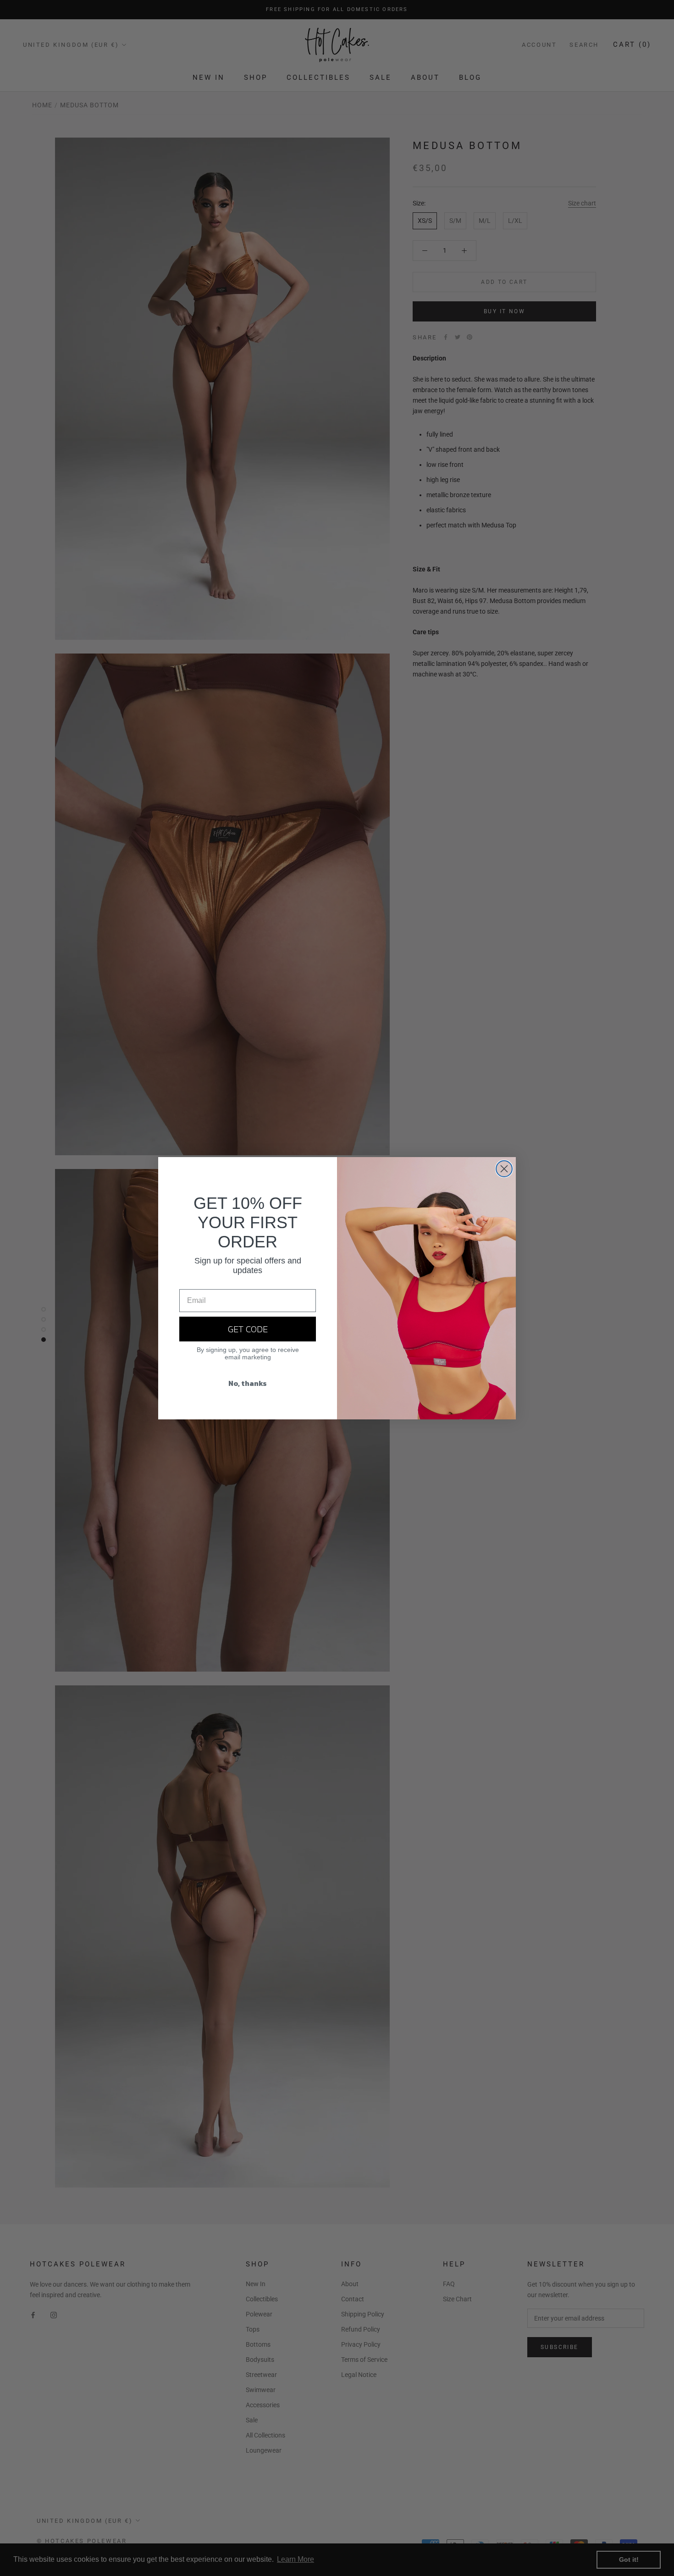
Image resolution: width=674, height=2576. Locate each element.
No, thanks (248, 1383)
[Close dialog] (504, 1169)
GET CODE (248, 1329)
